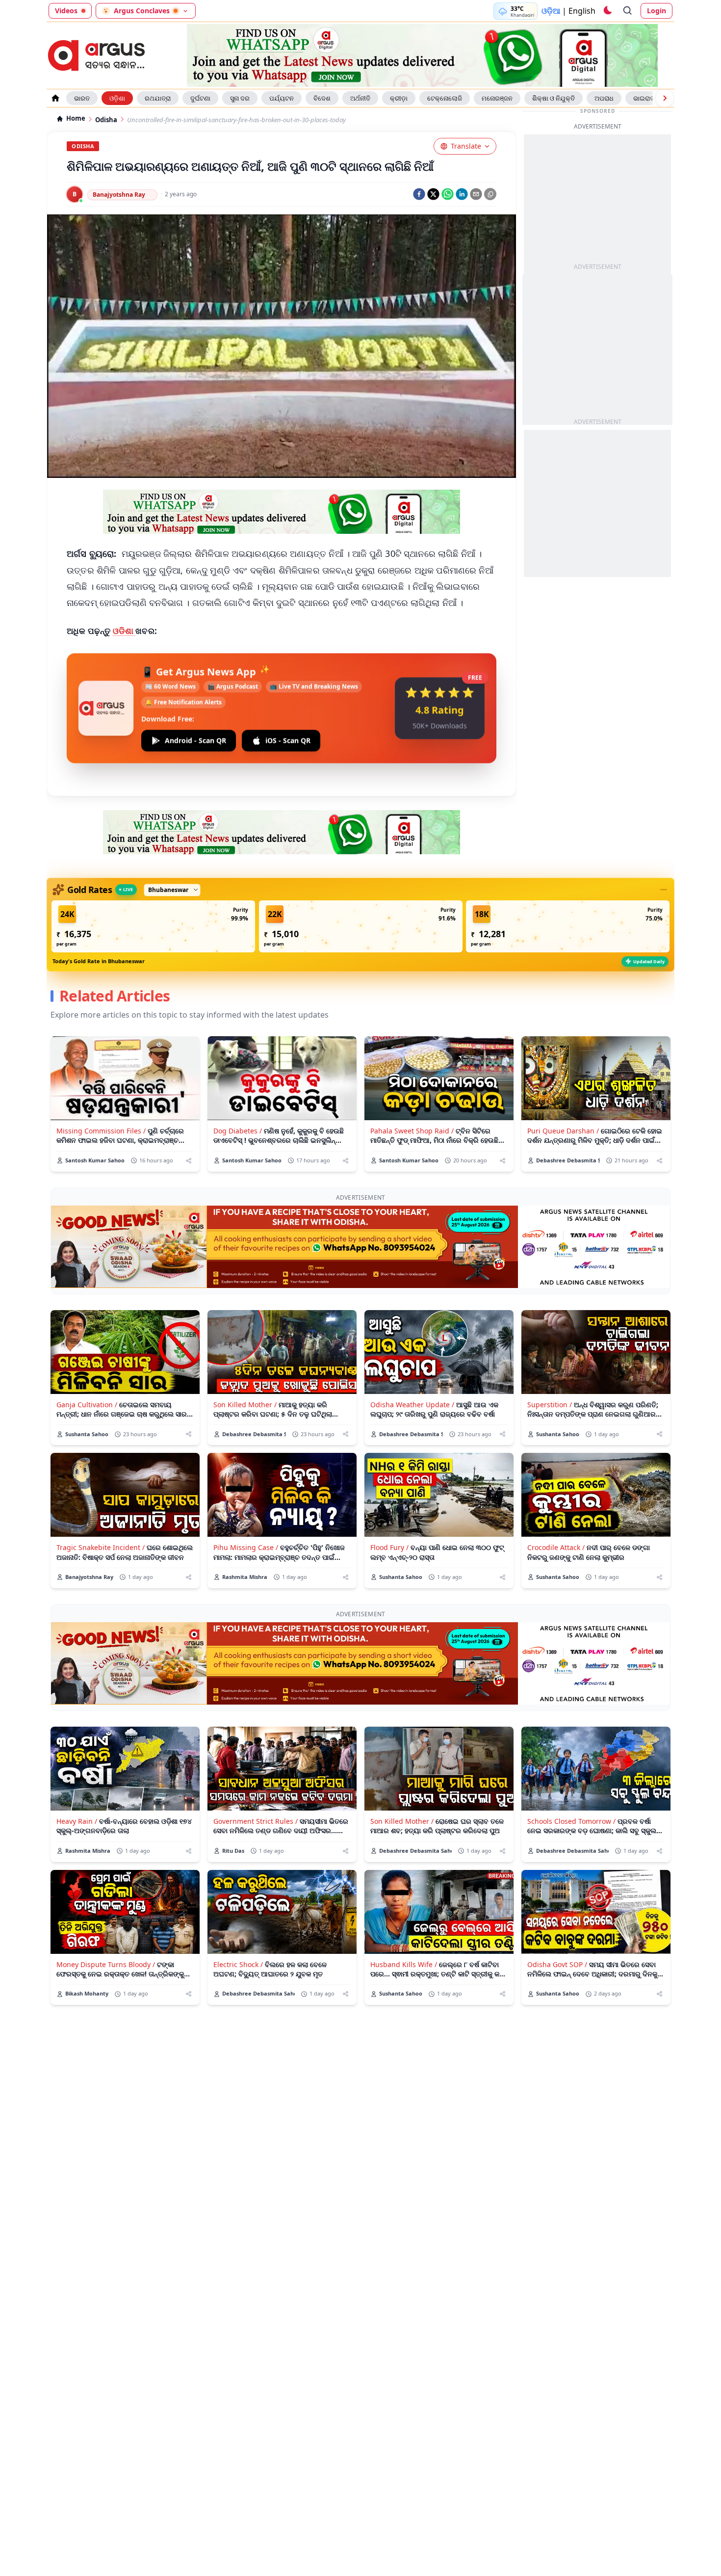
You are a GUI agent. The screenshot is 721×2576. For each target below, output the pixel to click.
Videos (66, 11)
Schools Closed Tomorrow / (571, 1821)
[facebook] (419, 194)
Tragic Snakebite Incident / (101, 1547)
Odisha (106, 120)
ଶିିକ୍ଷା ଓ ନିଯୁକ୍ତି (554, 98)
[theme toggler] (607, 11)
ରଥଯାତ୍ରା (158, 98)
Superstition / (550, 1405)
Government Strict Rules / (256, 1821)
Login (657, 11)
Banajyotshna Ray (119, 195)
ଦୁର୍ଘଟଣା (200, 98)
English (582, 11)
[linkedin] (462, 194)
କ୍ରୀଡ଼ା (399, 98)
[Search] (628, 11)
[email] (476, 194)
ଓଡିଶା (124, 631)
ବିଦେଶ (322, 98)
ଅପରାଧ (604, 98)
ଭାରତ (82, 98)
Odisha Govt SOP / (557, 1964)
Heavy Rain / (77, 1821)
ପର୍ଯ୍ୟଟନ (282, 98)
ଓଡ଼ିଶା (117, 98)
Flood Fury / (389, 1547)
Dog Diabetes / (238, 1131)
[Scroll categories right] (665, 98)
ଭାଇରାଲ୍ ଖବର (652, 98)
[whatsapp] (448, 194)
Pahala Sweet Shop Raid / (412, 1131)
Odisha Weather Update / (412, 1405)
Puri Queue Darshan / (563, 1131)
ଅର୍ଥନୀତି (360, 98)
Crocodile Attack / (556, 1547)
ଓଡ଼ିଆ (551, 11)
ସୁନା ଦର (240, 98)
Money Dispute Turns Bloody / (106, 1964)
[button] (153, 926)
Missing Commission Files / (101, 1131)
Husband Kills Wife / (404, 1964)
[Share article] (189, 1161)
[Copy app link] (490, 194)
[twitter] (433, 194)
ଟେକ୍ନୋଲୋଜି (445, 98)
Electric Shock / (238, 1964)
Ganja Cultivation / (87, 1405)
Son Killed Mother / (245, 1405)
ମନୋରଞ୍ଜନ (497, 98)
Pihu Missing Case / (246, 1547)
